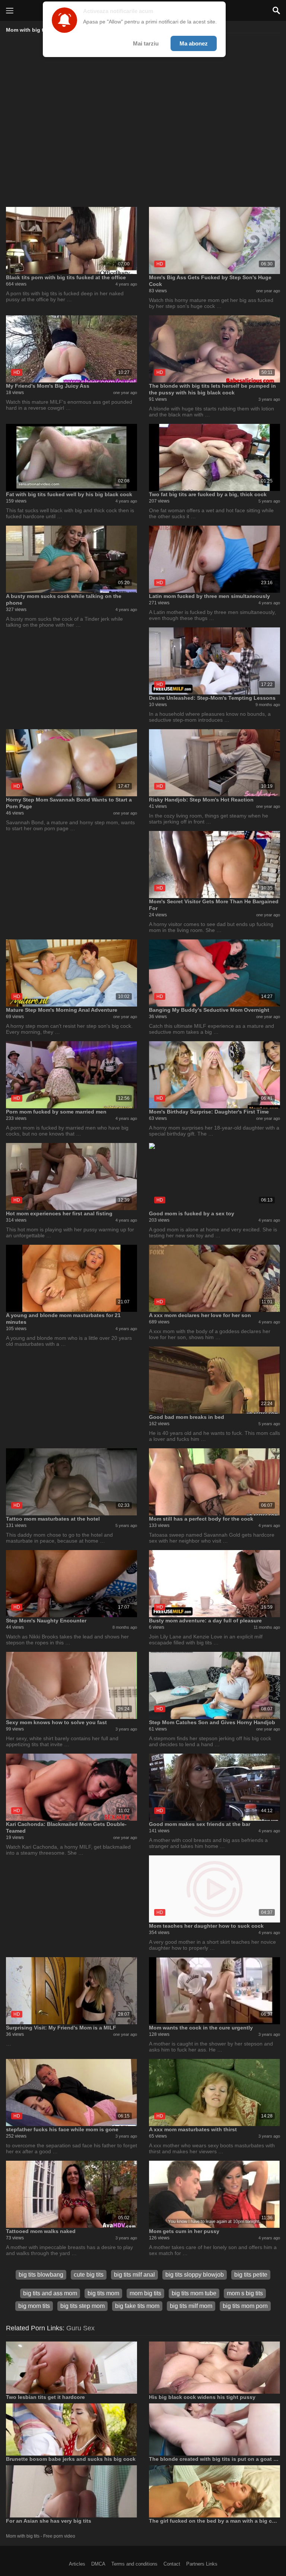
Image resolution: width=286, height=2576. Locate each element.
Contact (172, 2564)
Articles (77, 2564)
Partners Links (202, 2564)
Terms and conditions (134, 2564)
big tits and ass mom (50, 2293)
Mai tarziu (146, 43)
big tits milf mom (191, 2306)
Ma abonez (194, 43)
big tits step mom (82, 2306)
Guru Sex (80, 2328)
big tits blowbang (41, 2275)
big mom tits (34, 2306)
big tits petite (251, 2275)
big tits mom (103, 2293)
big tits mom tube (194, 2293)
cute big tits (89, 2275)
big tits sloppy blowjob (195, 2275)
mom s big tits (245, 2293)
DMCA (98, 2564)
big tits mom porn (245, 2306)
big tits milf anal (134, 2275)
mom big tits (145, 2293)
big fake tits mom (137, 2306)
